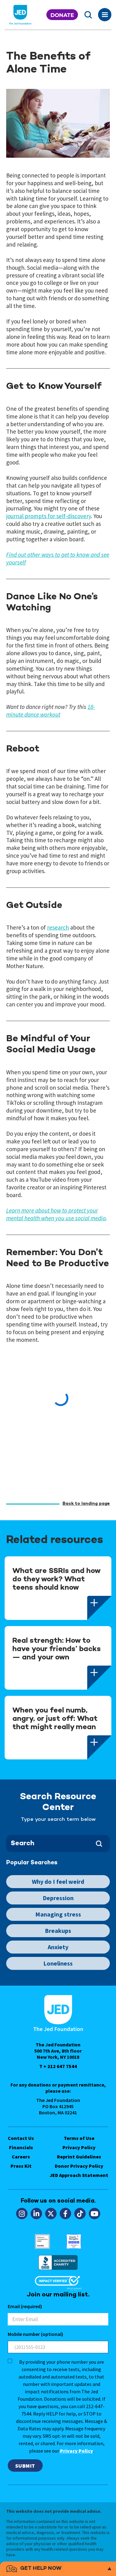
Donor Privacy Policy (79, 2166)
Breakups (58, 1931)
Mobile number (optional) (35, 2334)
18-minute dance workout (51, 711)
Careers (21, 2157)
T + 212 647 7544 (58, 2066)
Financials (21, 2147)
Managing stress (58, 1914)
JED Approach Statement (79, 2175)
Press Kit (21, 2166)
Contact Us (21, 2138)
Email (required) (25, 2306)
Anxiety (58, 1947)
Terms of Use (79, 2138)
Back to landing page (86, 1504)
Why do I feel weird (58, 1881)
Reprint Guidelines (79, 2157)
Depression (58, 1898)
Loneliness (58, 1963)
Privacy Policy (79, 2147)
